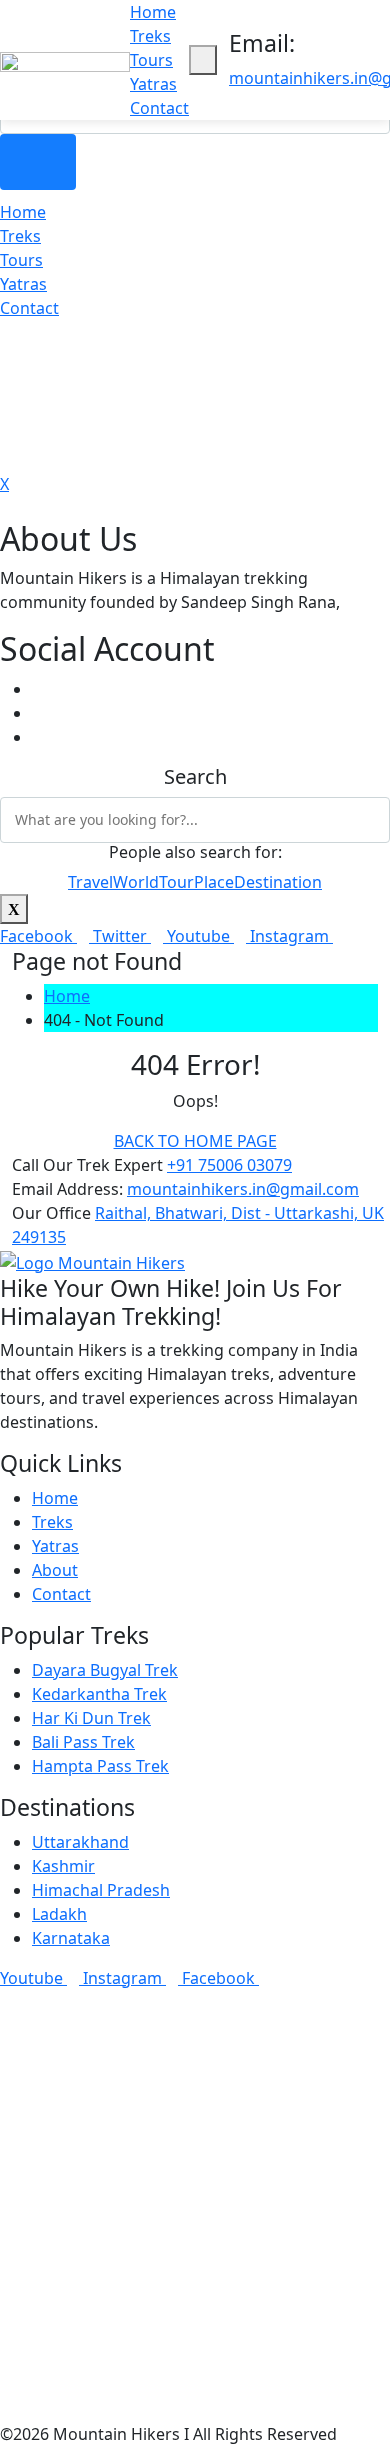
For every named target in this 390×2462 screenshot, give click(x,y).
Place (214, 882)
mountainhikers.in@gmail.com (243, 1189)
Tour (176, 882)
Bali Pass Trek (83, 1742)
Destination (278, 882)
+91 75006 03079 (229, 1165)
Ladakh (59, 1914)
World (136, 882)
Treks (150, 36)
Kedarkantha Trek (99, 1694)
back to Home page (195, 1141)
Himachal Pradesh (101, 1890)
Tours (151, 60)
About (55, 1570)
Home (153, 12)
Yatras (153, 84)
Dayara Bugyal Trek (105, 1670)
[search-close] (14, 909)
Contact (159, 108)
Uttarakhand (80, 1842)
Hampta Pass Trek (100, 1766)
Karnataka (71, 1938)
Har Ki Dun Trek (91, 1718)
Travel (90, 882)
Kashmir (63, 1866)
